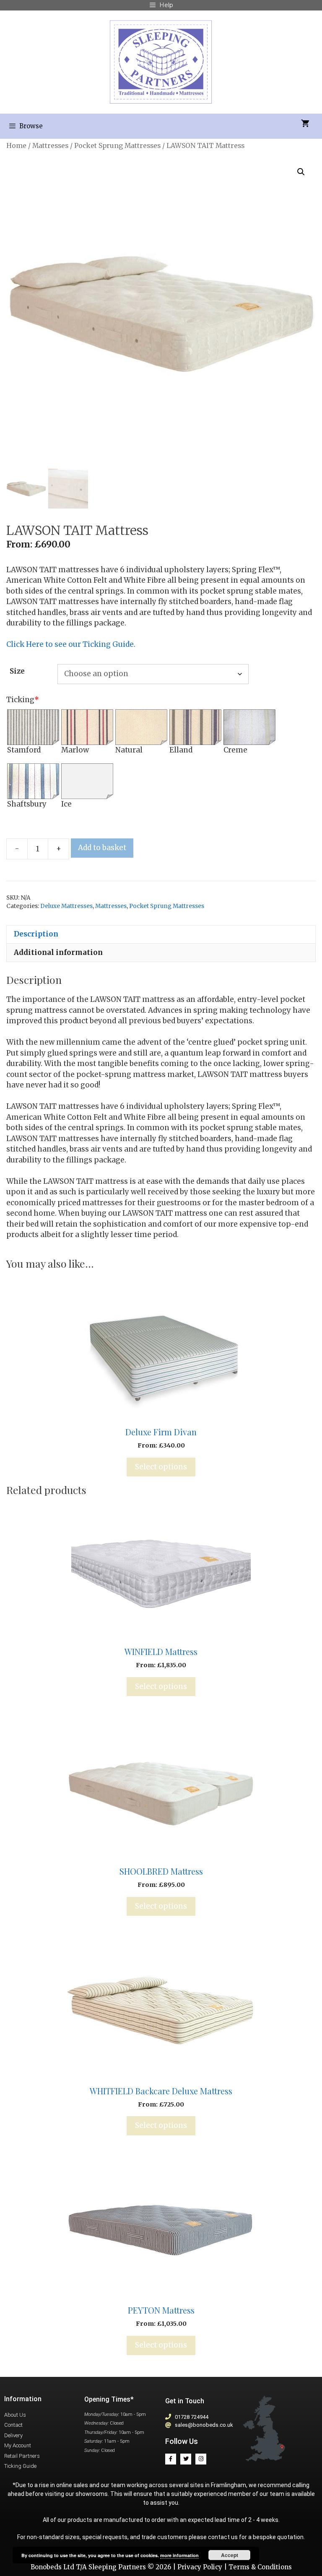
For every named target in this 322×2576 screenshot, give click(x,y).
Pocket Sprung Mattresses (117, 146)
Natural (129, 750)
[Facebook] (171, 2459)
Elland (181, 750)
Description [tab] (36, 934)
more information (179, 2555)
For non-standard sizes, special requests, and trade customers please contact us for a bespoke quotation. (161, 2537)
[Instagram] (201, 2459)
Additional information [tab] (58, 952)
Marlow (75, 750)
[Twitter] (186, 2459)
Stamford (24, 750)
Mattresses (50, 146)
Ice (66, 804)
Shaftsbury (27, 804)
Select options (161, 1467)
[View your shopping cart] (305, 124)
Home (16, 146)
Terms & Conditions (260, 2567)
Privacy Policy (200, 2567)
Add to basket (102, 848)
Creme (235, 750)
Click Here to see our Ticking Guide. (71, 644)
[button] (301, 172)
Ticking (23, 700)
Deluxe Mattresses (66, 906)
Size (17, 671)
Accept (230, 2555)
